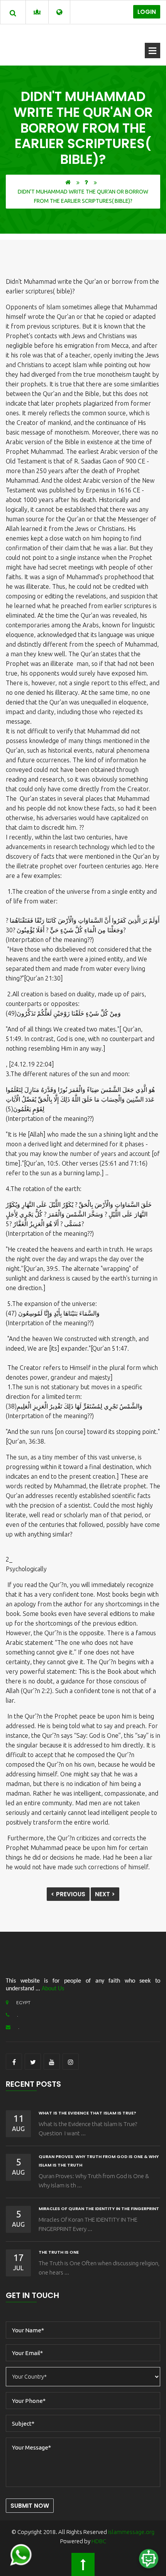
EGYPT (23, 2002)
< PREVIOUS (68, 1894)
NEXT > (105, 1894)
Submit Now (30, 2506)
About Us (53, 1989)
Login (147, 12)
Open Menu (152, 51)
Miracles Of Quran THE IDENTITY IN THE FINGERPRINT (99, 2209)
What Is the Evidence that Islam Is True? (87, 2113)
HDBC (99, 2541)
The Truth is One (59, 2252)
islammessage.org (131, 2532)
